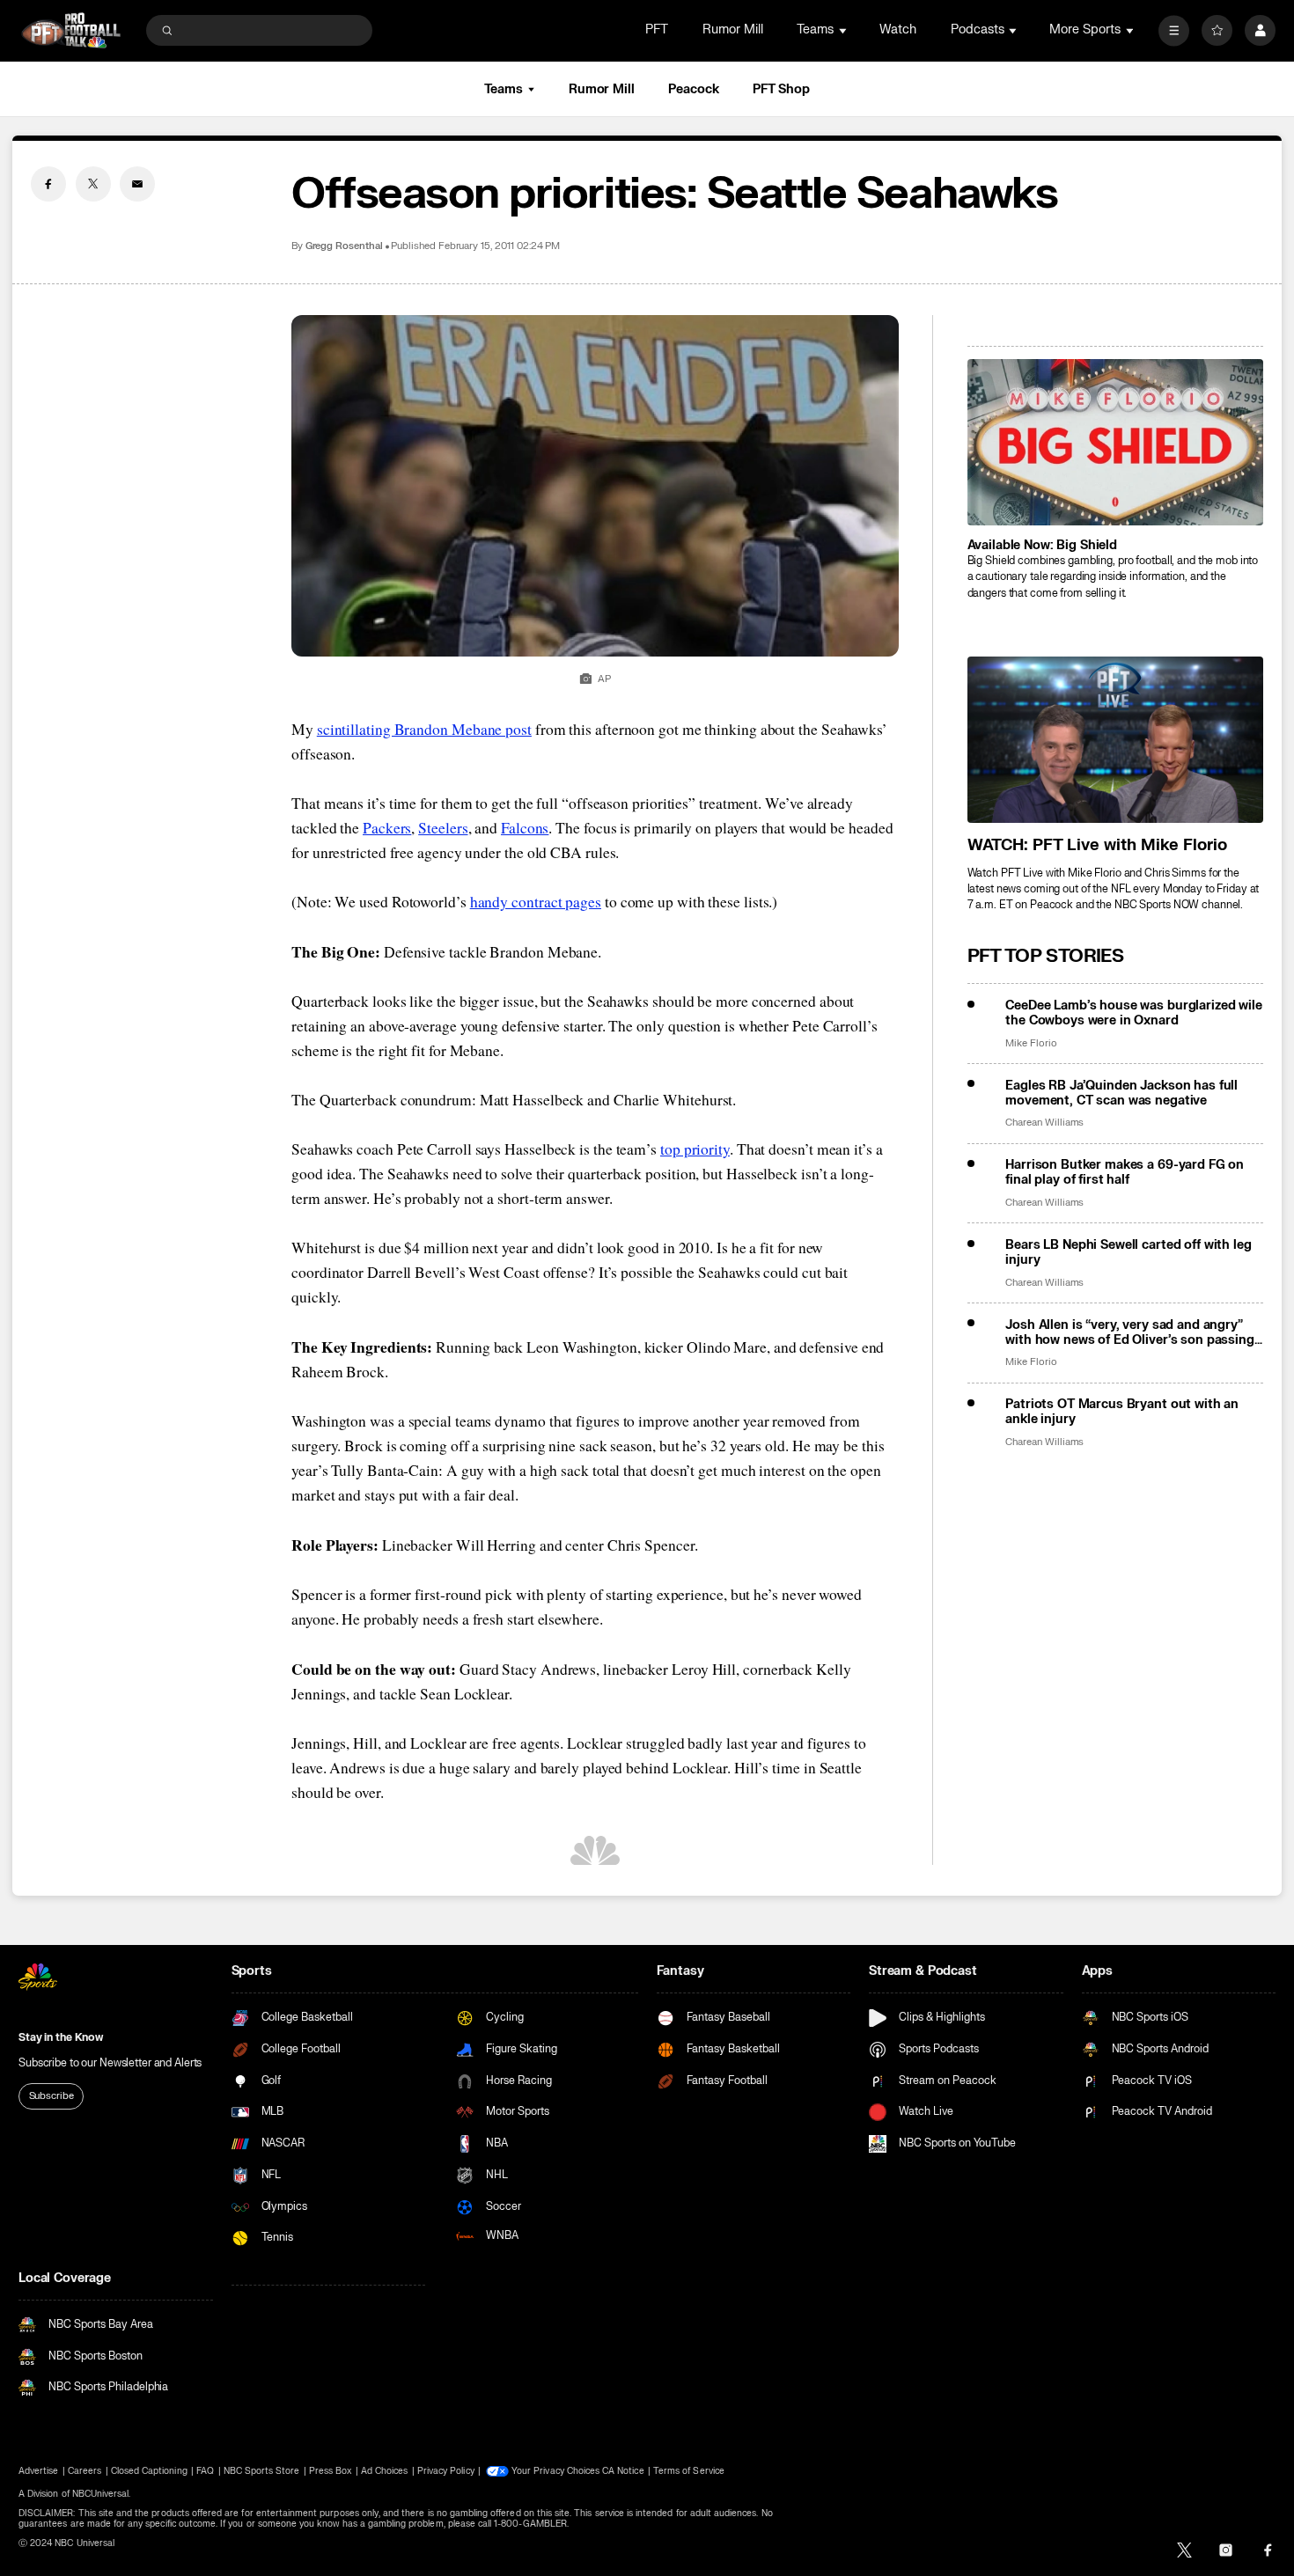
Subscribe (51, 2096)
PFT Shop (781, 89)
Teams (503, 89)
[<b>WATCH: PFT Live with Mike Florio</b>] (1115, 740)
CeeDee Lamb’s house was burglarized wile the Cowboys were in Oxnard (1133, 1013)
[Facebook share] (48, 184)
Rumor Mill (733, 29)
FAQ (205, 2471)
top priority (695, 1149)
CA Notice (623, 2471)
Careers (85, 2471)
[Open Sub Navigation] (844, 30)
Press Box (330, 2471)
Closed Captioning (149, 2471)
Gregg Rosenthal (344, 246)
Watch (898, 29)
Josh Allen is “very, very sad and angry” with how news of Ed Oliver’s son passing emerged (1129, 1332)
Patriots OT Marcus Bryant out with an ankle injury (1122, 1412)
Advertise (38, 2471)
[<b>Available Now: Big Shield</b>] (1115, 442)
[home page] (71, 30)
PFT (657, 29)
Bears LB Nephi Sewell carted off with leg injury (1128, 1252)
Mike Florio (1031, 1043)
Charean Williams (1044, 1123)
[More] (1174, 30)
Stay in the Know (61, 2037)
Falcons (525, 828)
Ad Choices (384, 2471)
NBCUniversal (101, 2494)
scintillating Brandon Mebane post (424, 729)
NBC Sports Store (262, 2471)
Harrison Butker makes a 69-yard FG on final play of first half (1125, 1172)
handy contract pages (536, 902)
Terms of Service (689, 2471)
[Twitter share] (93, 184)
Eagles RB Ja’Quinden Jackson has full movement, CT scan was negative (1121, 1093)
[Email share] (137, 184)
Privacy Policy (446, 2471)
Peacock (693, 89)
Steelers (443, 828)
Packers (387, 828)
